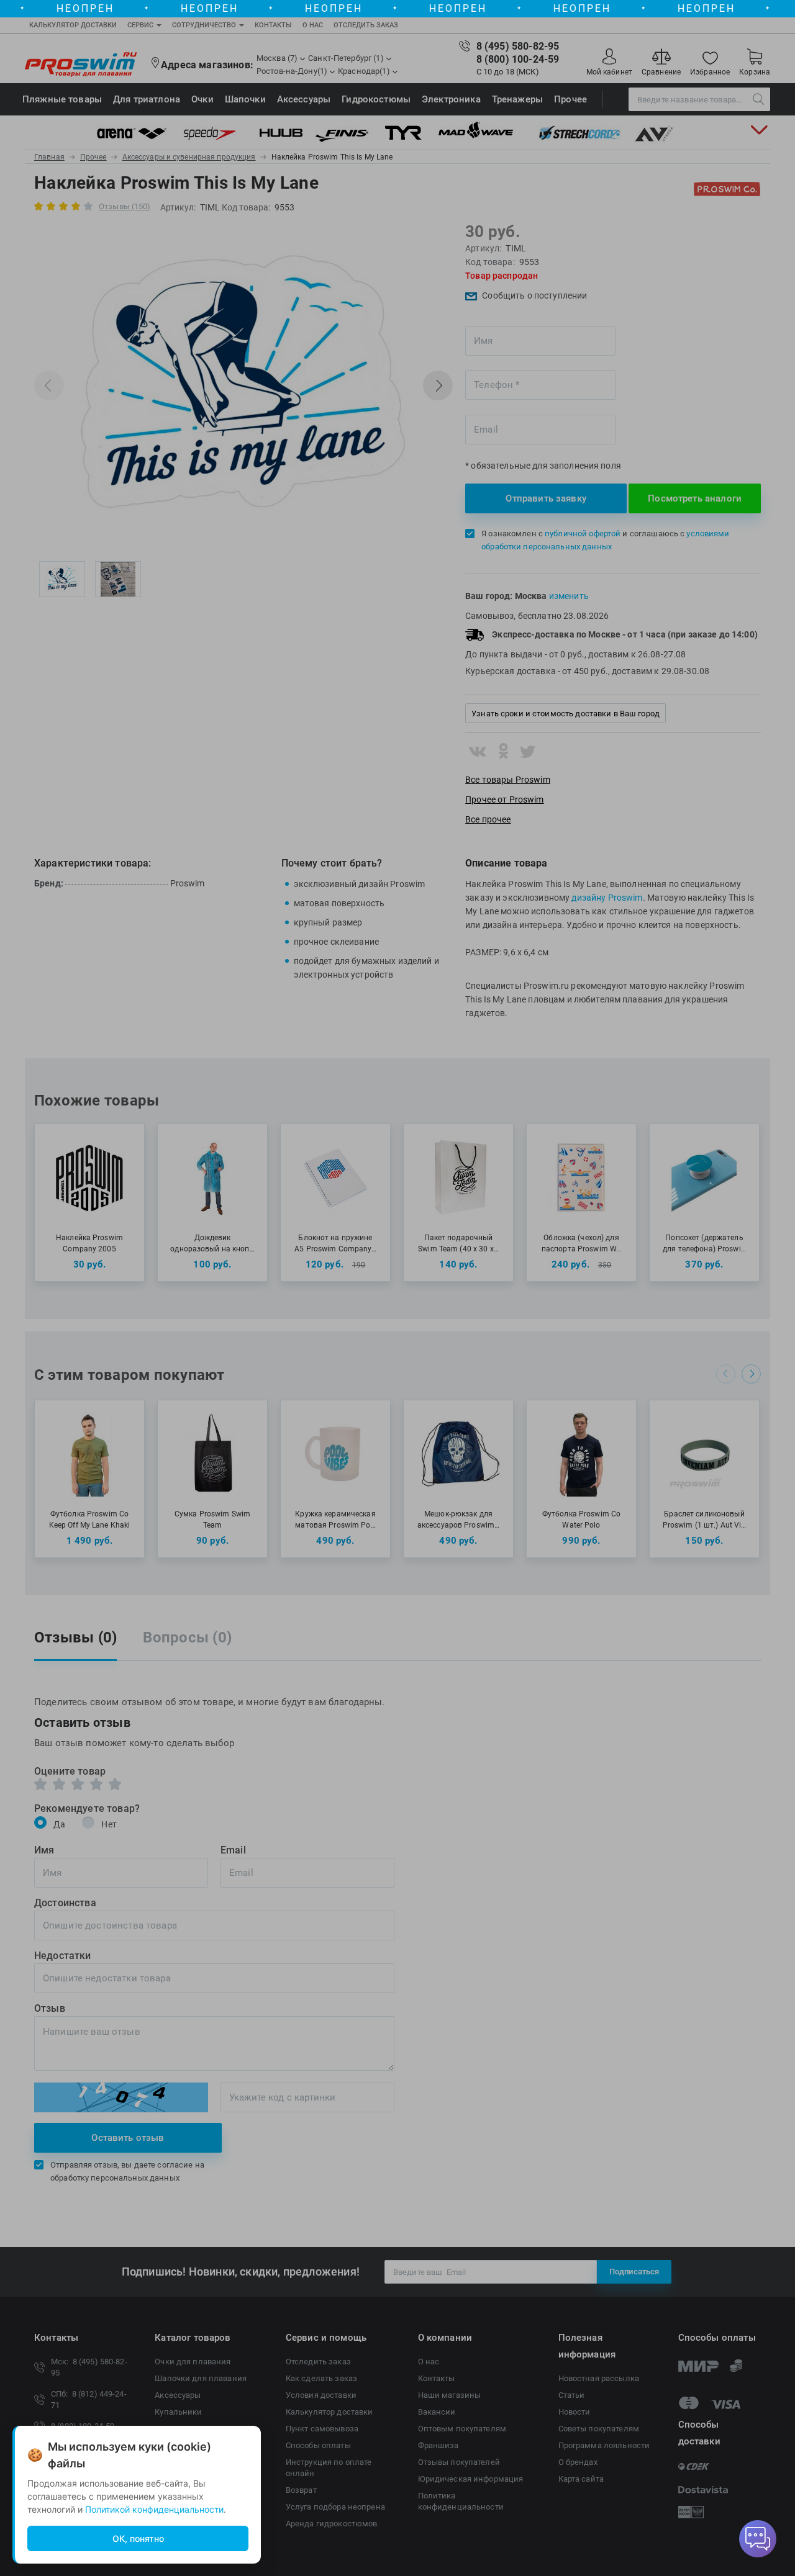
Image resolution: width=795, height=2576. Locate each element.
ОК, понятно (138, 2538)
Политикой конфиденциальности (154, 2509)
